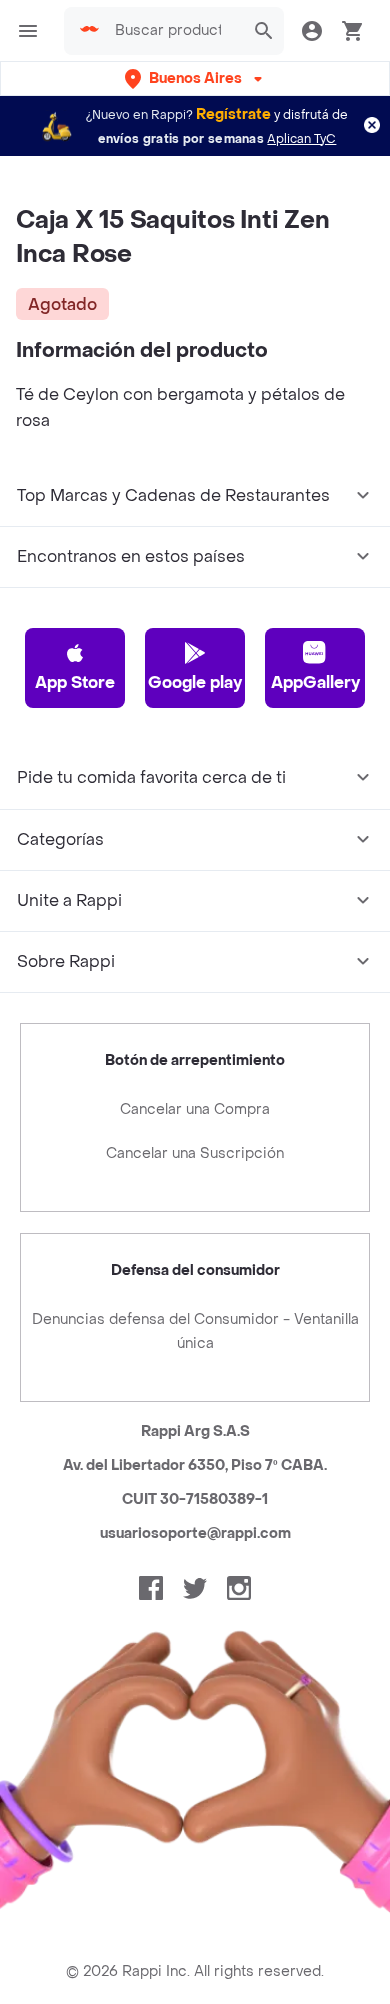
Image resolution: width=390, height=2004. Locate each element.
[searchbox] (174, 31)
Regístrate (233, 114)
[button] (195, 78)
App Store (75, 682)
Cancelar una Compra (195, 1109)
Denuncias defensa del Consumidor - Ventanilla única (195, 1331)
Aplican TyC (301, 139)
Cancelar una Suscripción (195, 1153)
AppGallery (315, 682)
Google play (195, 682)
